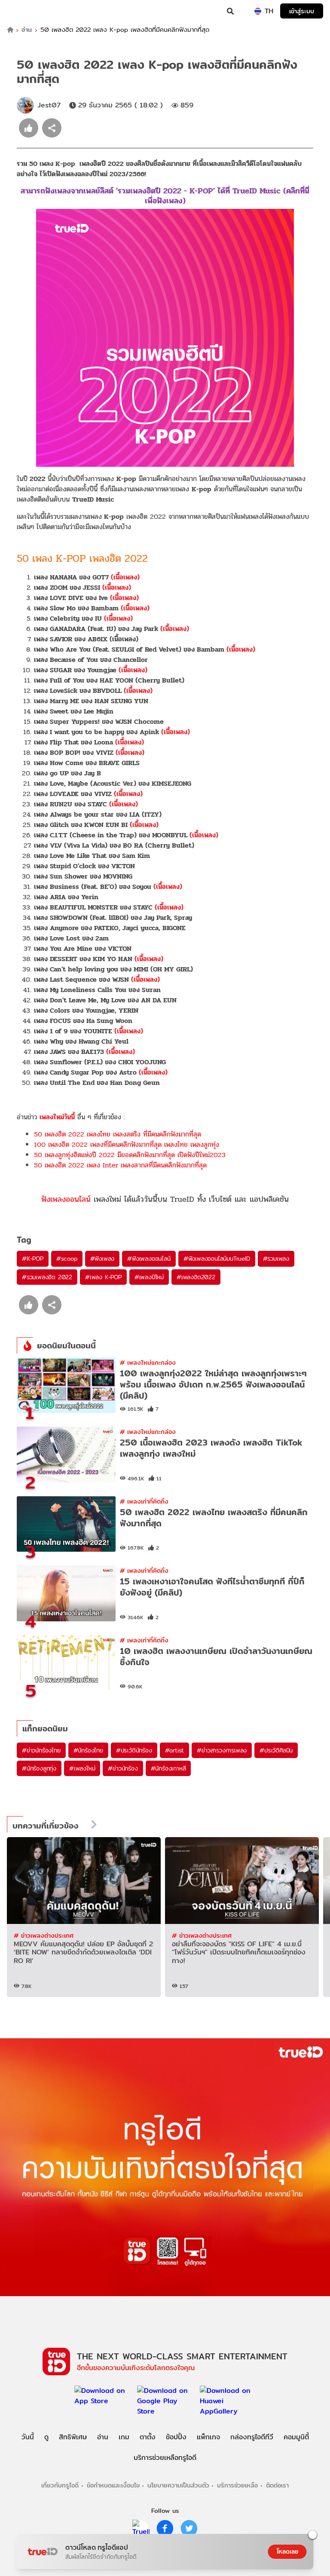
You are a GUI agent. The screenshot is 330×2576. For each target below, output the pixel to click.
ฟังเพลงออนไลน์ (66, 1199)
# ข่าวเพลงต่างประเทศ (44, 1935)
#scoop (67, 1259)
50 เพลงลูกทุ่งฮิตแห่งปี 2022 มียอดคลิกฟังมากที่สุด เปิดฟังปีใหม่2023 (130, 1155)
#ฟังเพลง (102, 1259)
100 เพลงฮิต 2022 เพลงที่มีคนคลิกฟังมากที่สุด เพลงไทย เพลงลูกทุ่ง (127, 1144)
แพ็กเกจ (208, 2437)
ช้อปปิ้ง (176, 2437)
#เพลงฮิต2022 (196, 1277)
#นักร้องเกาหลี (168, 1768)
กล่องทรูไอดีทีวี (252, 2437)
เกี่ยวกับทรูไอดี (60, 2485)
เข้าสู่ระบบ (302, 11)
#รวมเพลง (276, 1259)
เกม (124, 2437)
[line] (141, 2528)
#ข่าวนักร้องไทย (41, 1750)
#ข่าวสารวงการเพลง (222, 1750)
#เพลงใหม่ (82, 1768)
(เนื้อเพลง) (125, 577)
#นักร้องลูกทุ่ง (39, 1768)
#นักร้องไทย (88, 1750)
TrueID (24, 11)
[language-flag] (258, 11)
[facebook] (165, 2528)
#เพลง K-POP (103, 1277)
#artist (175, 1750)
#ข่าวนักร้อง (123, 1768)
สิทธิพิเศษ (73, 2437)
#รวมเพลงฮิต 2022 (47, 1277)
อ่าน (27, 30)
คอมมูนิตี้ (296, 2437)
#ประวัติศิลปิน (276, 1750)
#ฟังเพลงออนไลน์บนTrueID (217, 1259)
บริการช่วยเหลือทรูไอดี (165, 2458)
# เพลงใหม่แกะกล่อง (148, 1362)
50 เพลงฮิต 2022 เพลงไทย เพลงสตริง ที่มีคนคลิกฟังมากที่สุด (118, 1134)
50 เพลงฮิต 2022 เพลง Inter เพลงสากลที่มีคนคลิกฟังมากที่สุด (120, 1165)
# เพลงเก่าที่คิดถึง (144, 1501)
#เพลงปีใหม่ (149, 1277)
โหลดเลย (287, 2551)
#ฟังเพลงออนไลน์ (149, 1259)
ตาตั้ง (148, 2437)
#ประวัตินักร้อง (134, 1750)
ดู (46, 2437)
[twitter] (189, 2528)
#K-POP (33, 1259)
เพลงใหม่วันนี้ (57, 1117)
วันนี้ (28, 2437)
